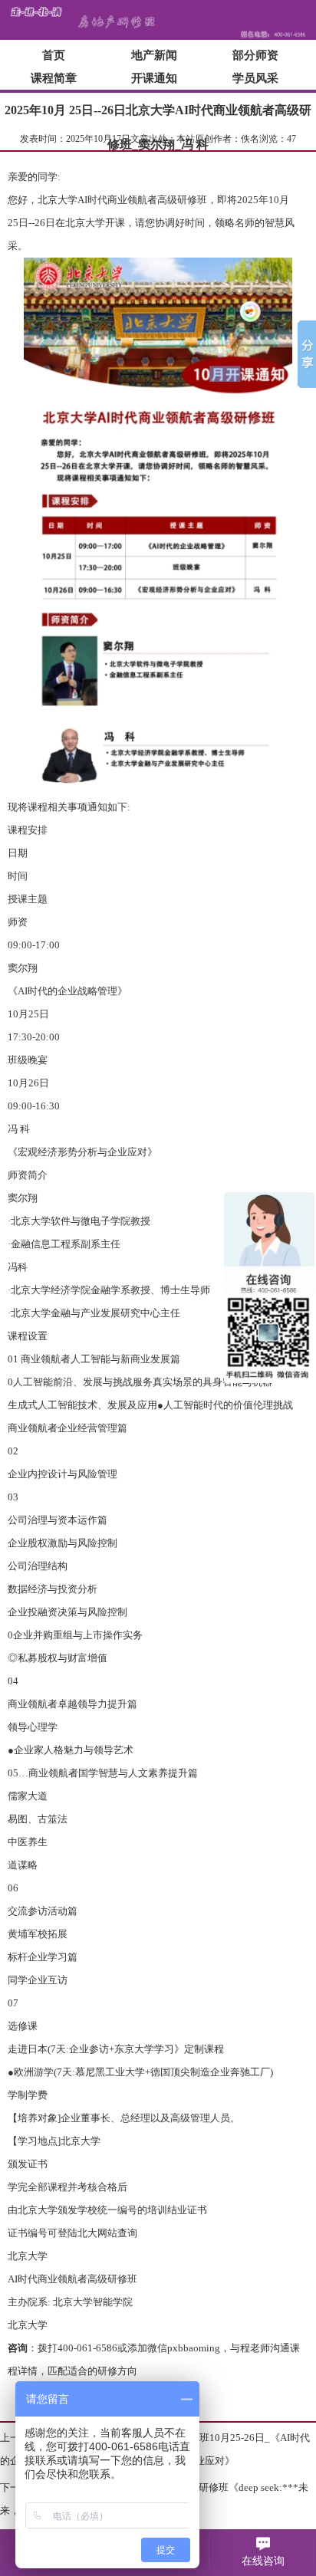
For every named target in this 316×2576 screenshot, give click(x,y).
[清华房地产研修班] (158, 37)
